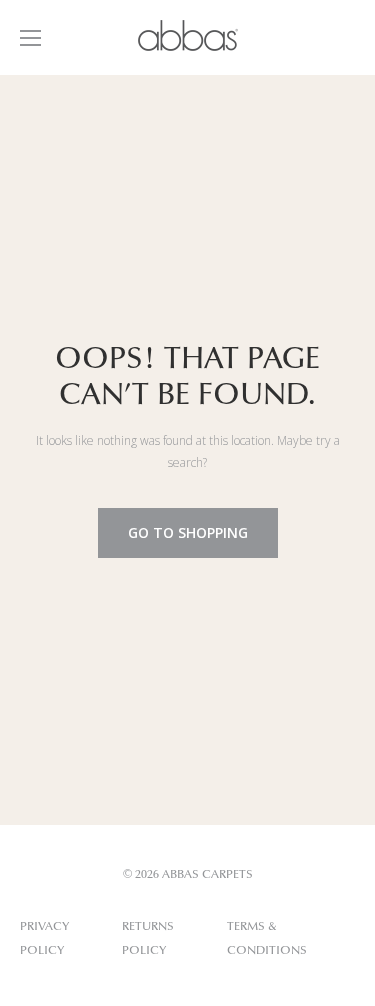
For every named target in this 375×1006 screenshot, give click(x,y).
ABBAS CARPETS (207, 875)
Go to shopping (188, 532)
